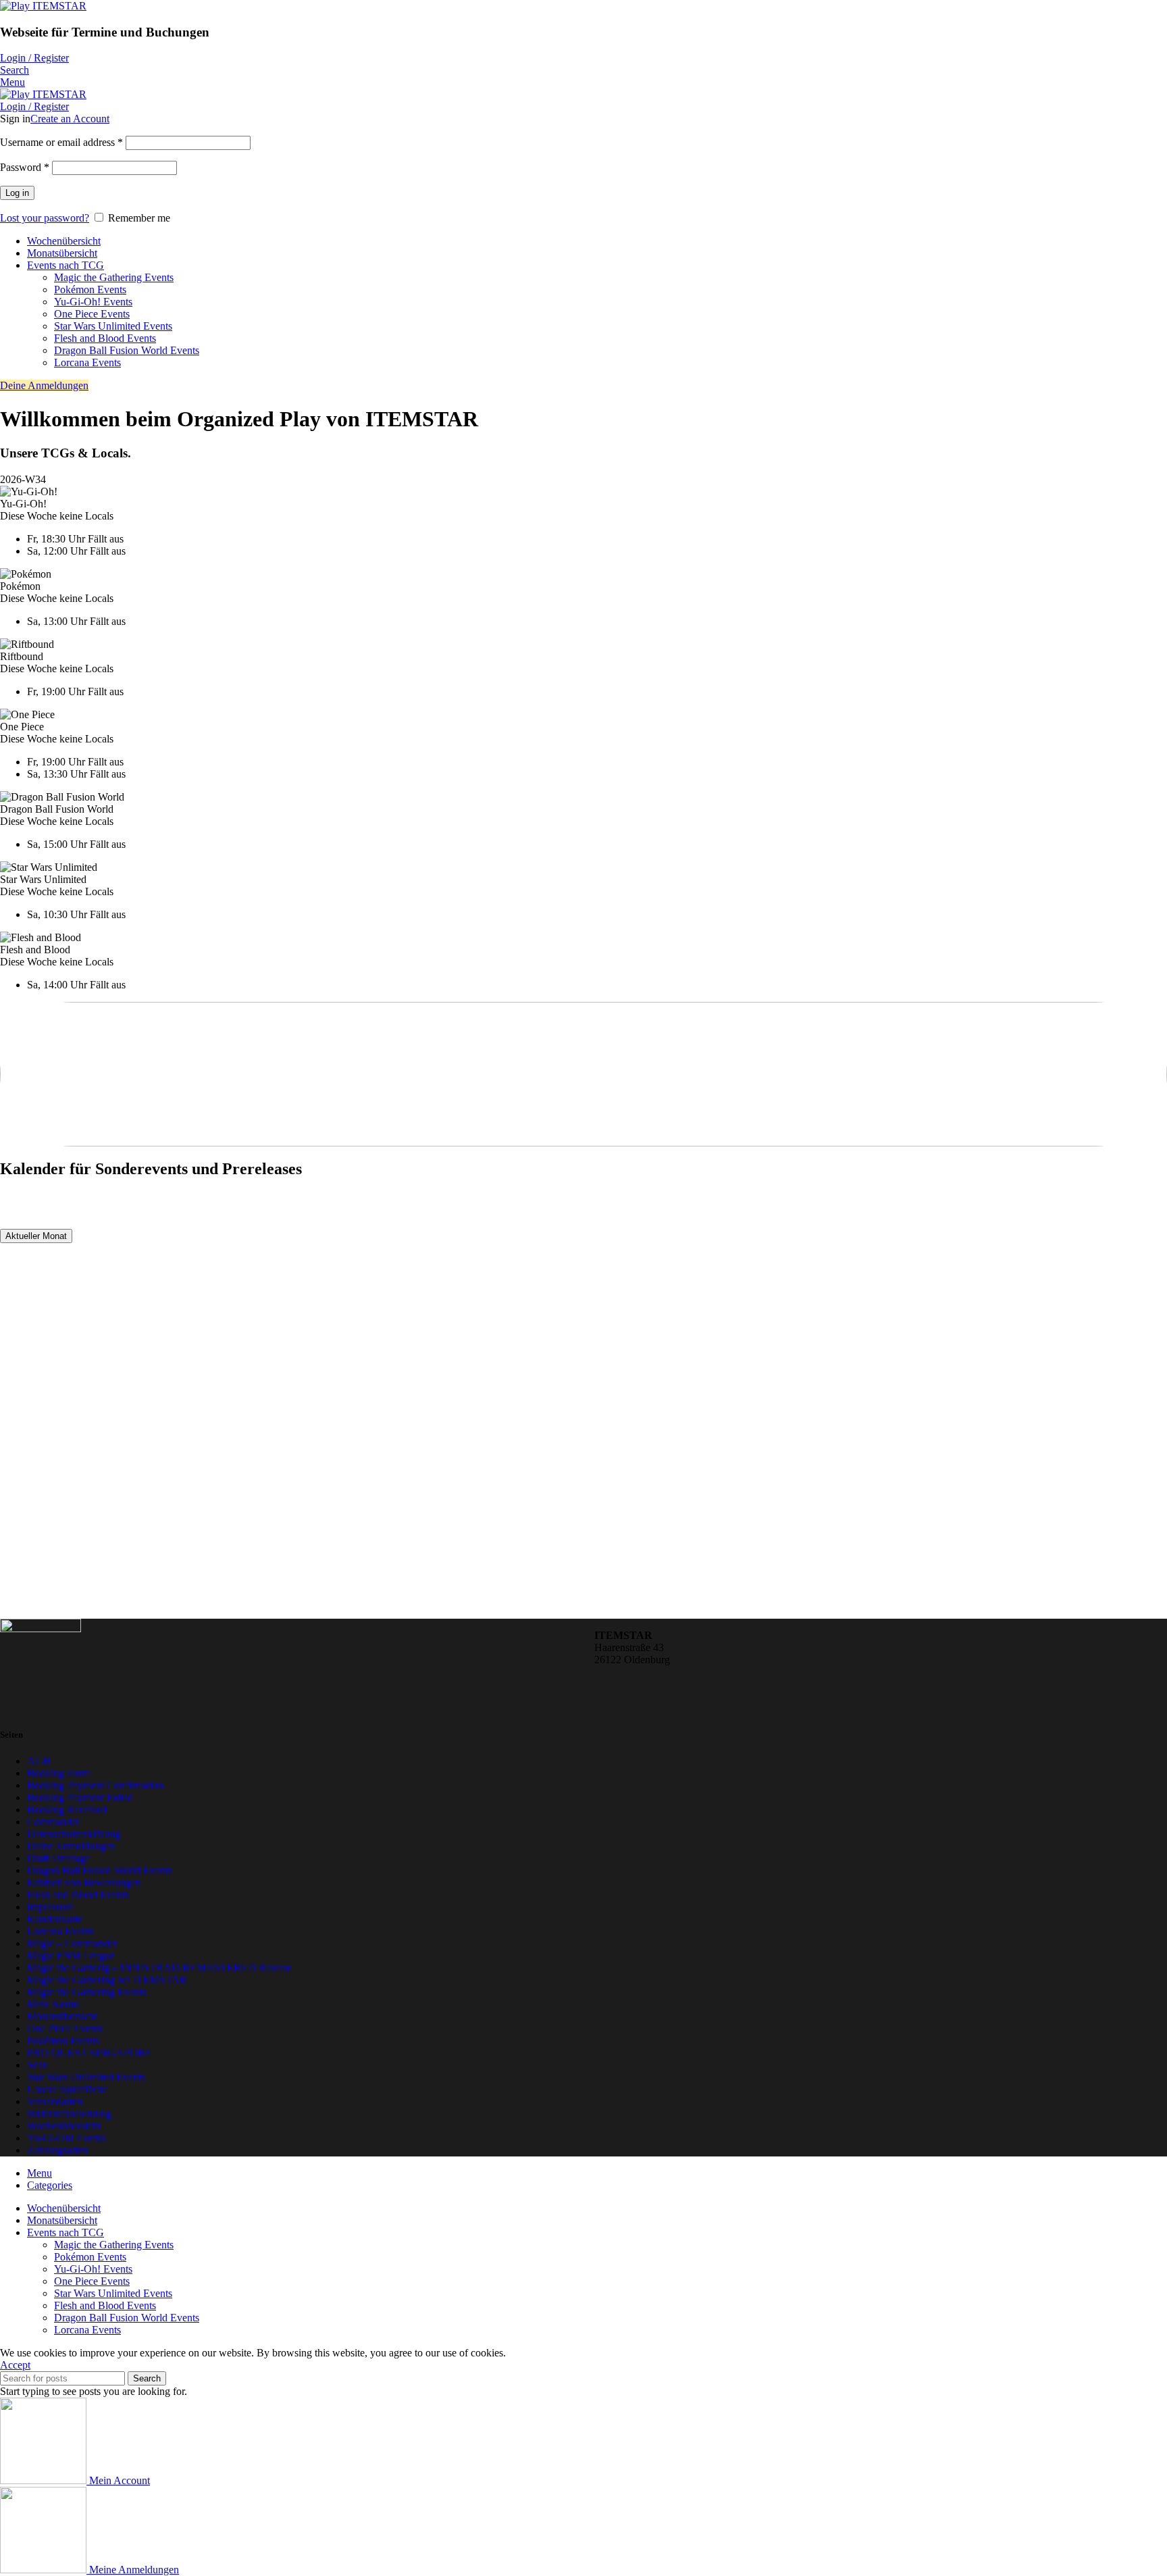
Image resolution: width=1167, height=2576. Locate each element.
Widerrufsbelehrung (69, 2114)
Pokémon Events (90, 289)
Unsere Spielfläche (67, 2089)
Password (25, 167)
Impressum (50, 1907)
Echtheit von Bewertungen (84, 1883)
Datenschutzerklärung (74, 1834)
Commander (53, 1822)
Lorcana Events (87, 362)
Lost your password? (45, 218)
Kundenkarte (55, 1919)
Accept (15, 2365)
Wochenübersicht (64, 2126)
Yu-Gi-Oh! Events (93, 302)
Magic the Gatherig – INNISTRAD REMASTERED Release (159, 1968)
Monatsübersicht (62, 2016)
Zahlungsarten (57, 2150)
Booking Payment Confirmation (95, 1785)
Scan (37, 2065)
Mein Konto (53, 2004)
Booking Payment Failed (80, 1797)
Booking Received (67, 1810)
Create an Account (70, 119)
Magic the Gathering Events (114, 277)
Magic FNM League (71, 1955)
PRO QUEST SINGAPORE (89, 2053)
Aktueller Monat (36, 1236)
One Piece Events (92, 314)
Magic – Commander (72, 1943)
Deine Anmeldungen (44, 385)
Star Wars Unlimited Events (113, 326)
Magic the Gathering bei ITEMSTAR (107, 1980)
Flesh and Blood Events (105, 338)
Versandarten (55, 2101)
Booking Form (58, 1773)
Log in (17, 193)
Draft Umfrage (58, 1858)
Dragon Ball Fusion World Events (127, 350)
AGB (39, 1761)
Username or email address (61, 142)
